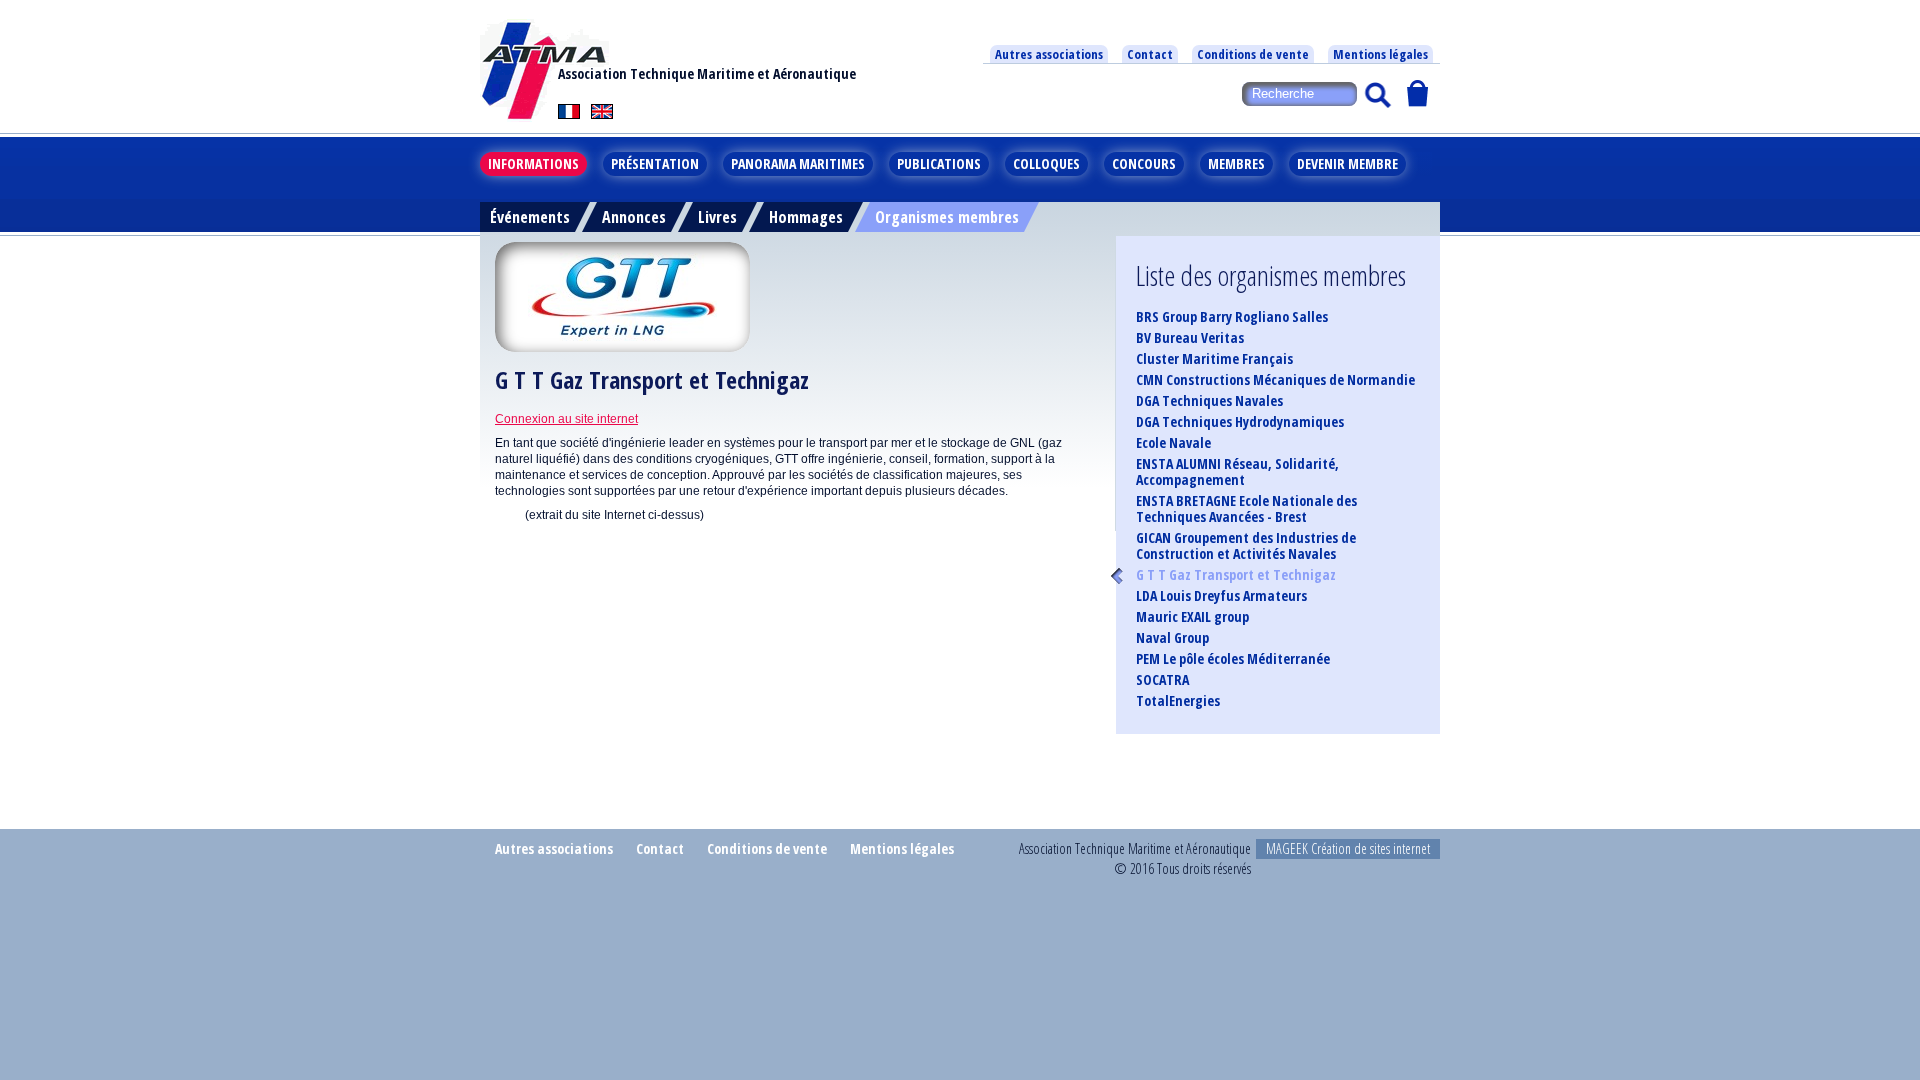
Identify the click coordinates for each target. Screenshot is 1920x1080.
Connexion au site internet (566, 419)
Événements (530, 217)
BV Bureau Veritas (1190, 338)
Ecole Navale (1173, 443)
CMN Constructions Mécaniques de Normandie (1275, 380)
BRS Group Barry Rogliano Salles (1232, 317)
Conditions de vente (1253, 54)
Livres (717, 217)
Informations (533, 163)
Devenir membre (1347, 163)
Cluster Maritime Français (1214, 359)
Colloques (1046, 163)
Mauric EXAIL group (1192, 617)
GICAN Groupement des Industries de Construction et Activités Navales (1246, 546)
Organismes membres (947, 217)
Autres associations (1049, 54)
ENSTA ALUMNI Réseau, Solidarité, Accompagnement (1237, 472)
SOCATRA (1162, 680)
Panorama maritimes (798, 163)
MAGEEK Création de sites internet (1348, 848)
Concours (1144, 163)
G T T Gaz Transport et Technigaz (1236, 575)
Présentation (655, 163)
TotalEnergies (1178, 701)
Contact (1150, 54)
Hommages (806, 217)
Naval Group (1172, 638)
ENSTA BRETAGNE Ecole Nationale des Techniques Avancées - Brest (1246, 509)
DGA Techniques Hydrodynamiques (1240, 422)
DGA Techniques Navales (1209, 401)
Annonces (634, 217)
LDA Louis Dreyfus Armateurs (1221, 596)
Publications (939, 163)
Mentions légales (1380, 54)
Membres (1236, 163)
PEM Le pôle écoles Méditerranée (1233, 659)
